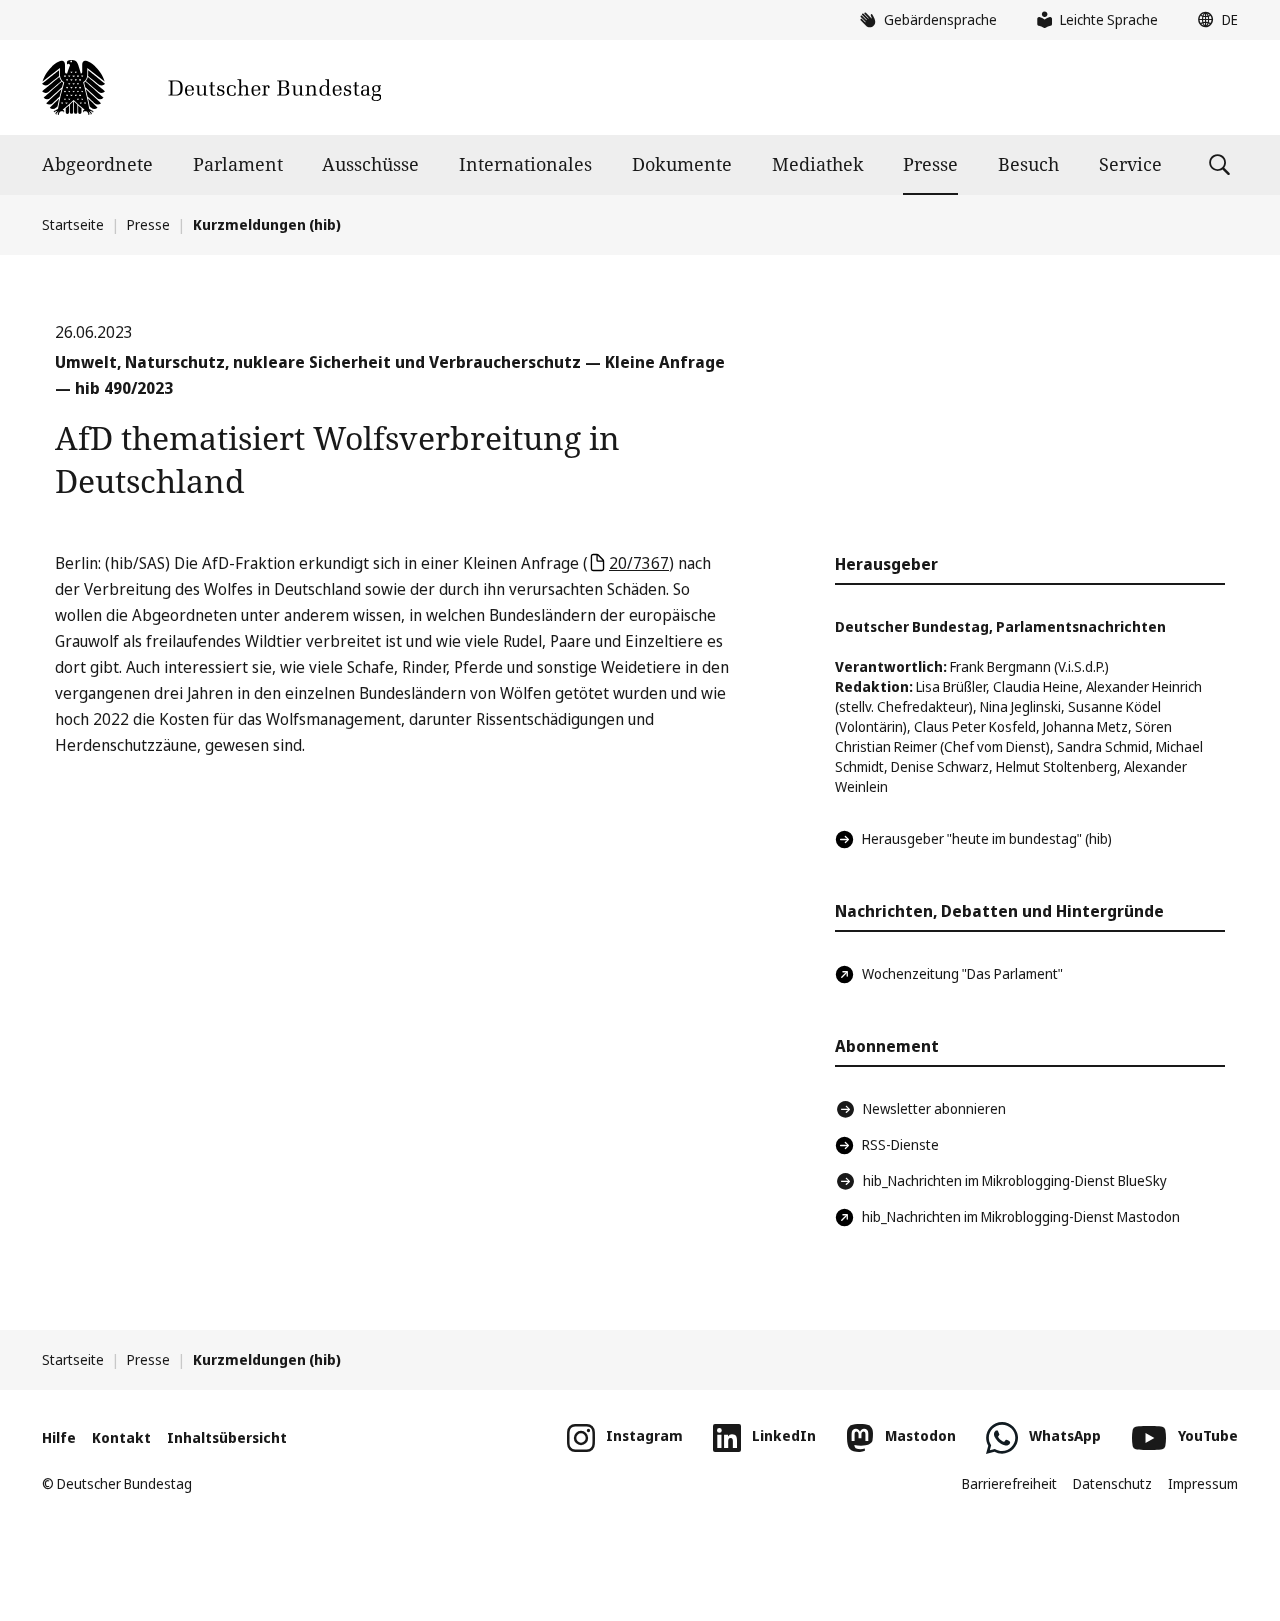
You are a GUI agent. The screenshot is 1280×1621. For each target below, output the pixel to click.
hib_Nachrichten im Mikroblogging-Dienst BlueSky (1015, 1180)
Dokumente (682, 164)
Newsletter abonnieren (934, 1108)
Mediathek (818, 164)
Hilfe (59, 1437)
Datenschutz (1112, 1483)
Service (1130, 164)
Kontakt (121, 1437)
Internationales (525, 164)
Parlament (238, 164)
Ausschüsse (370, 164)
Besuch (1028, 164)
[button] (1213, 20)
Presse (930, 164)
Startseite (73, 224)
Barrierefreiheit (1009, 1483)
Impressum (1203, 1483)
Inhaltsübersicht (227, 1437)
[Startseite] (211, 87)
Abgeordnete (97, 164)
